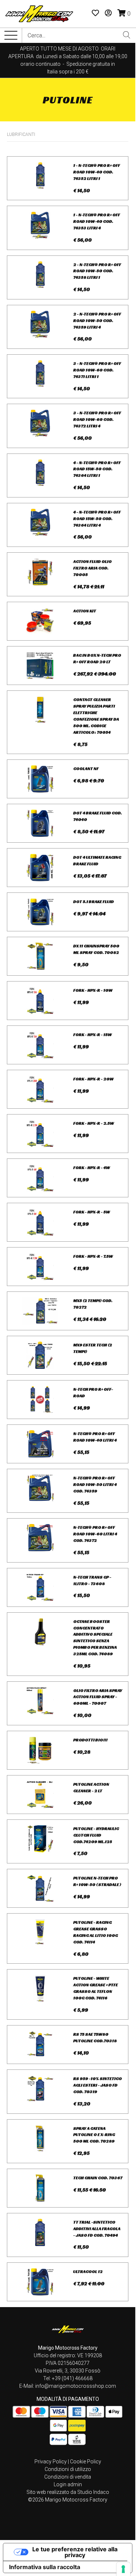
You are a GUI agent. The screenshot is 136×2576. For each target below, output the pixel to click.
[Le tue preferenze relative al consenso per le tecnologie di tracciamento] (123, 2569)
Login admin (68, 2484)
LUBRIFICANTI (21, 134)
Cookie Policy (86, 2462)
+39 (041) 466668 (72, 2378)
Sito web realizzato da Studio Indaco (68, 2492)
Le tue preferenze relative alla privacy (75, 2552)
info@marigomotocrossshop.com (76, 2386)
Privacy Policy (51, 2462)
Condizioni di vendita (68, 2477)
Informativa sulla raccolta (45, 2567)
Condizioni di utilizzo (68, 2469)
